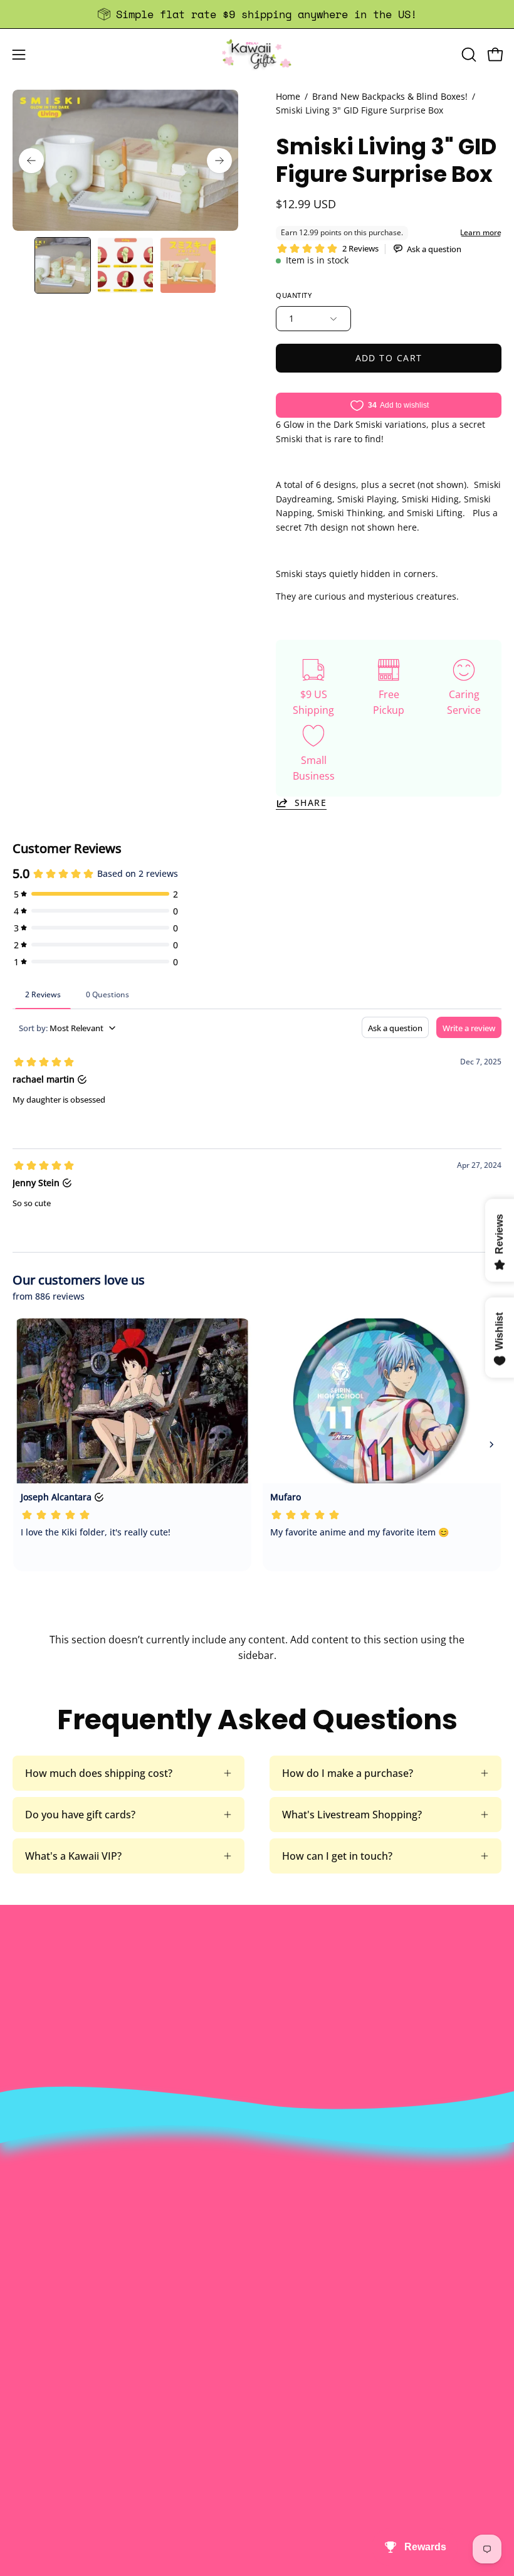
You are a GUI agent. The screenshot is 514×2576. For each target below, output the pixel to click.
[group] (257, 14)
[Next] (219, 161)
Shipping (33, 2442)
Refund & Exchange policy (330, 2253)
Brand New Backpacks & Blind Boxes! (390, 96)
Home (288, 96)
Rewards (290, 2232)
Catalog (287, 2274)
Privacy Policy (302, 2315)
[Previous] (31, 161)
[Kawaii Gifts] (257, 54)
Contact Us (39, 2422)
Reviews (31, 2504)
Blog (23, 2484)
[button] (468, 55)
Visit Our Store (47, 2401)
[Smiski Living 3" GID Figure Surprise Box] (63, 265)
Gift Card (34, 2463)
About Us (291, 2212)
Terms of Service (309, 2294)
